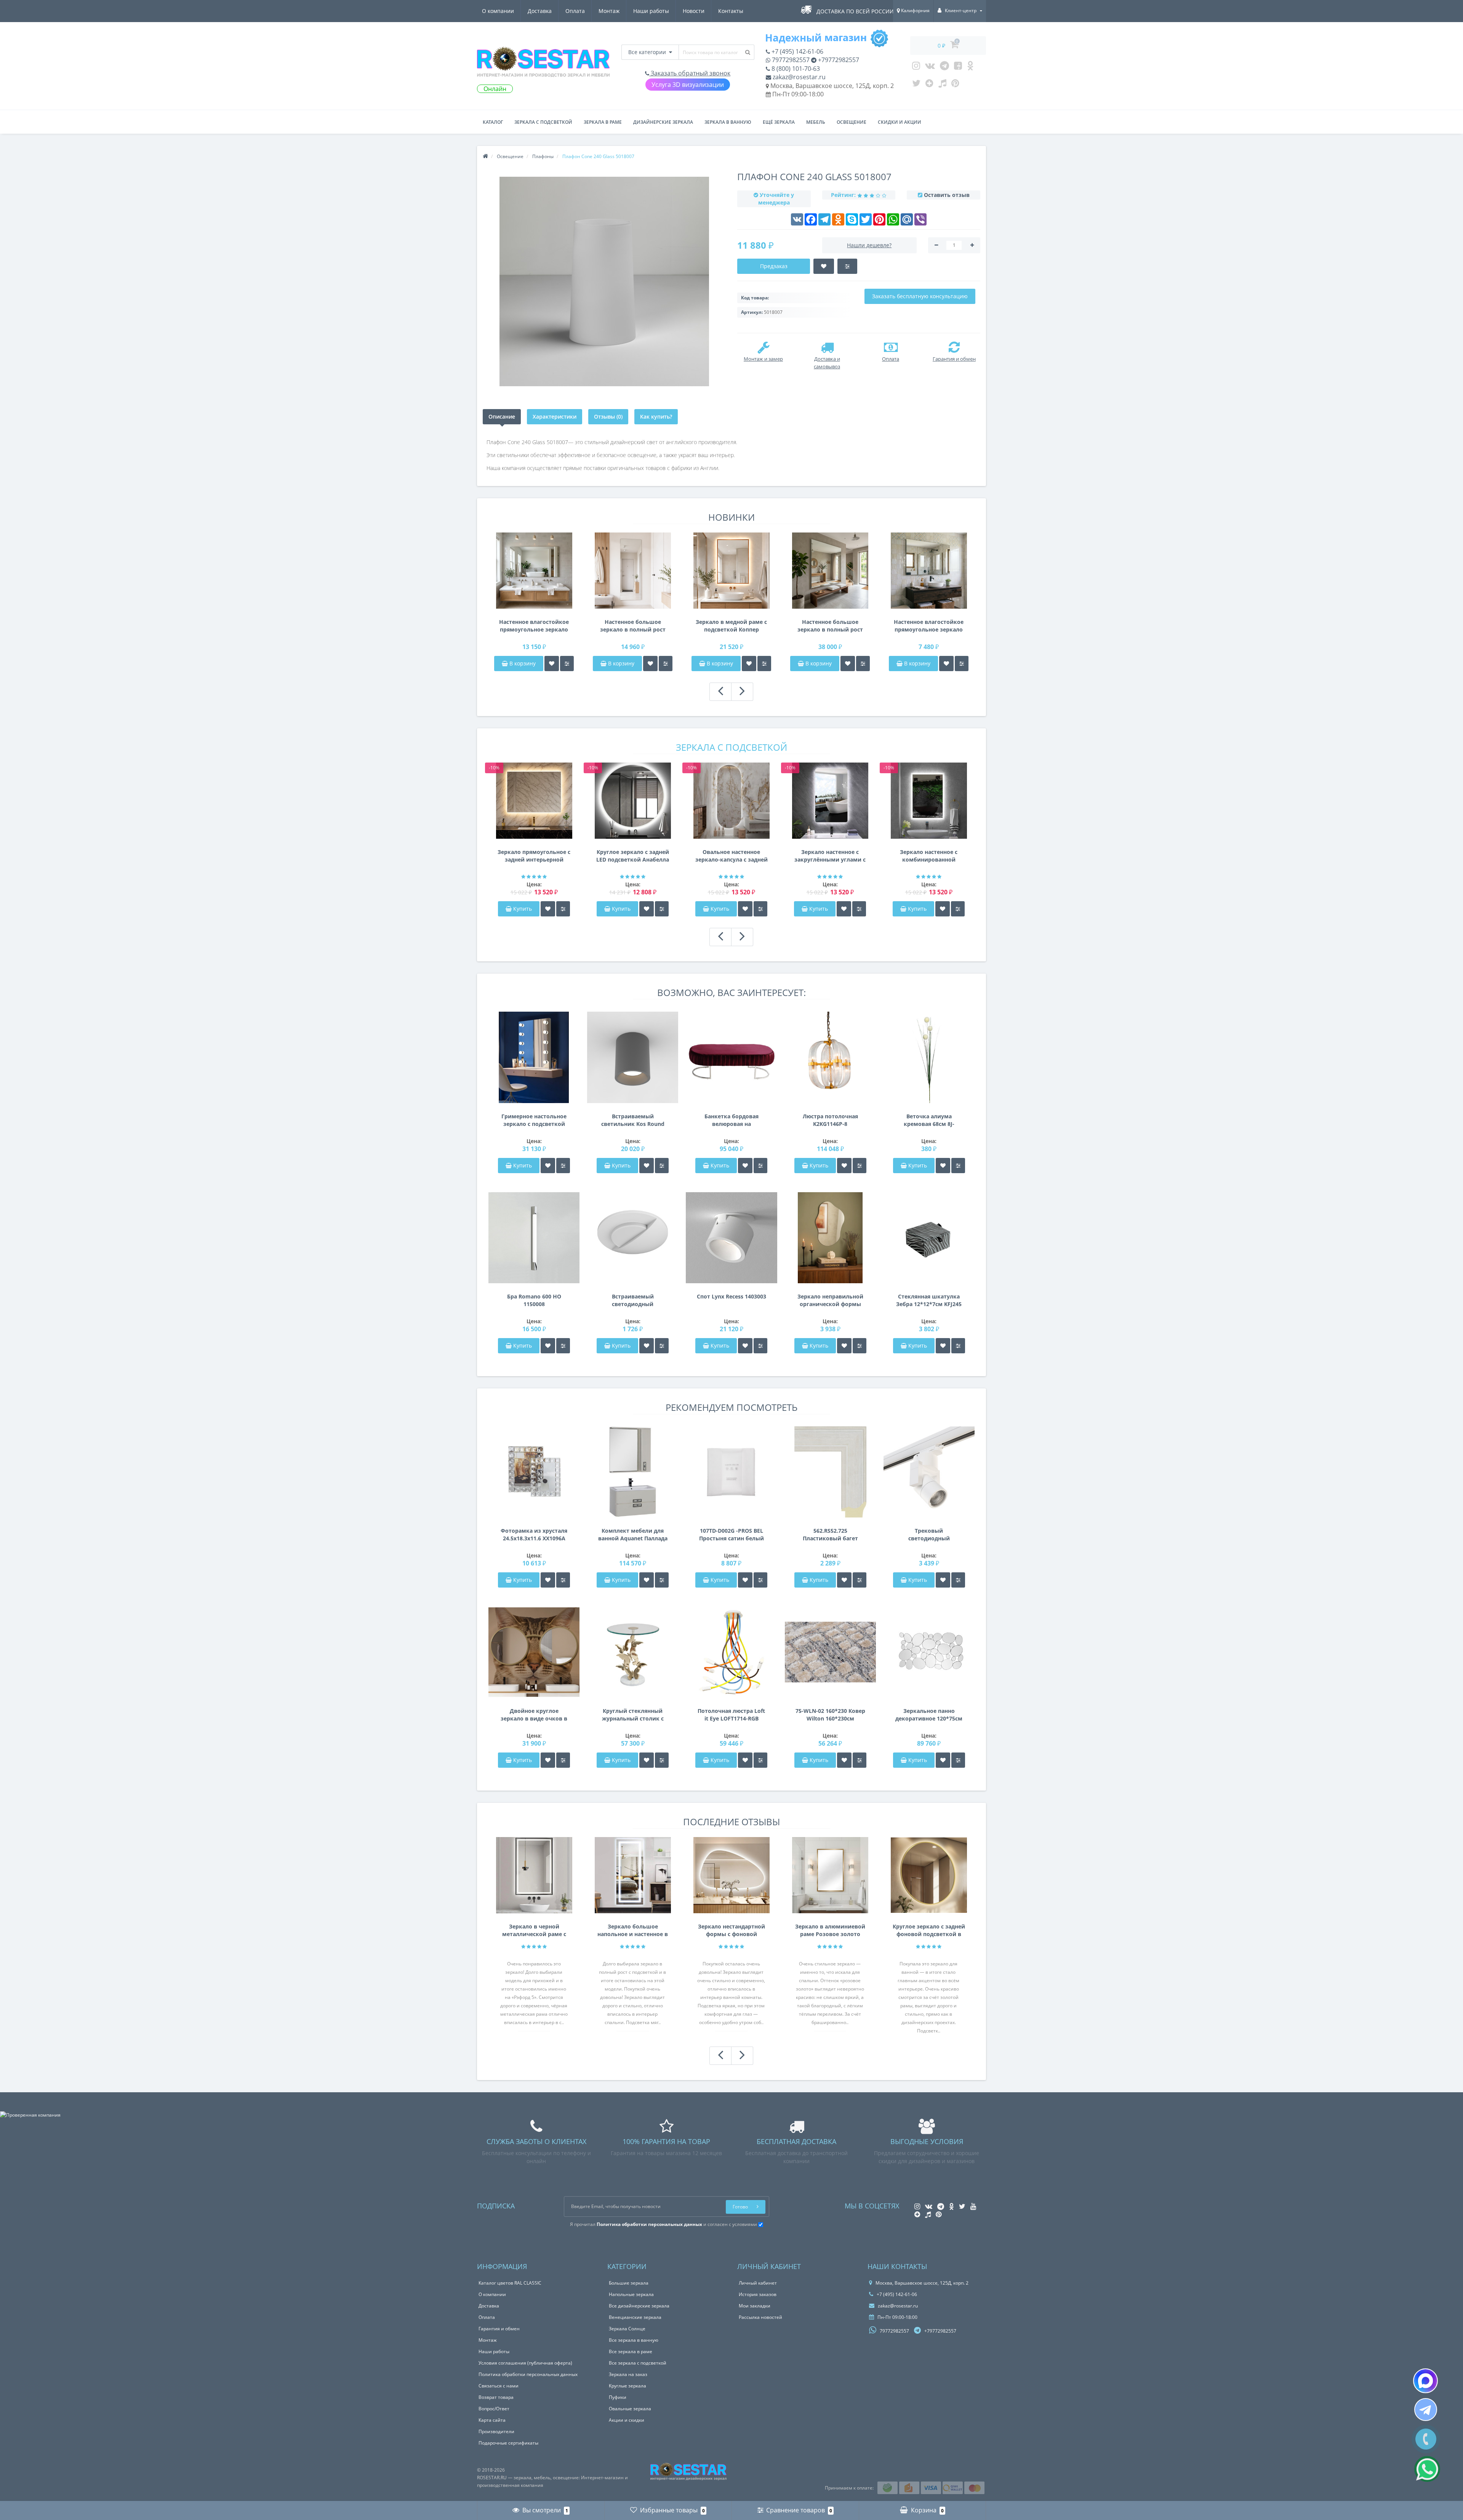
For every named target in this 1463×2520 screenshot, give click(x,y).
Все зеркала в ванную (634, 2340)
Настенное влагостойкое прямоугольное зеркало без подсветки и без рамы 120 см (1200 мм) (929, 626)
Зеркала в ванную (728, 122)
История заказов (758, 2294)
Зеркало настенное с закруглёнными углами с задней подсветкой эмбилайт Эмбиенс (830, 856)
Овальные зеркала (630, 2409)
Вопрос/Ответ (494, 2409)
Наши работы (651, 11)
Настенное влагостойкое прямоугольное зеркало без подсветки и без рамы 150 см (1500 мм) (534, 626)
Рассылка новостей (760, 2317)
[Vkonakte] (930, 67)
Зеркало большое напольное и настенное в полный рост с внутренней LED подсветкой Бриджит (633, 1930)
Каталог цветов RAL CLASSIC (510, 2283)
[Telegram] (944, 67)
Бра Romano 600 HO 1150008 (534, 1300)
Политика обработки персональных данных (528, 2374)
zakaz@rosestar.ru (798, 77)
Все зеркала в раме (631, 2351)
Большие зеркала (629, 2283)
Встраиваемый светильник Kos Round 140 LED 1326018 (633, 1120)
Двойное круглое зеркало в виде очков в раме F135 (534, 1715)
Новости (694, 11)
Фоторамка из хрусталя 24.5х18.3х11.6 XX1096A (534, 1534)
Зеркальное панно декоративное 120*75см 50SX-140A (929, 1715)
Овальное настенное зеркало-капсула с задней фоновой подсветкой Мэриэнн (731, 856)
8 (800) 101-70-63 (795, 69)
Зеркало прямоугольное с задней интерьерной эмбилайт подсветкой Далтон (534, 856)
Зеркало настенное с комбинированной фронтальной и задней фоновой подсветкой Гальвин (929, 856)
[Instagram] (916, 67)
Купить (523, 909)
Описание (502, 417)
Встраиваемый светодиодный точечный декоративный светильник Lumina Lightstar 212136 (633, 1300)
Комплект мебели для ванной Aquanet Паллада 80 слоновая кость (633, 1535)
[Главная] (485, 156)
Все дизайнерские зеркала (639, 2306)
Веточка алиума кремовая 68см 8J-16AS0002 (929, 1120)
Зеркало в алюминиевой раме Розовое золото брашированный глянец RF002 (830, 1930)
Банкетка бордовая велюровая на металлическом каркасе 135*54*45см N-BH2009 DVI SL (731, 1120)
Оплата (575, 11)
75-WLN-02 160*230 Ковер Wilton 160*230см (830, 1715)
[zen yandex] (929, 85)
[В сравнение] (567, 664)
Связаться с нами (499, 2386)
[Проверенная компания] (30, 2115)
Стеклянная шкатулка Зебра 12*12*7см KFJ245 (929, 1300)
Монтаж (609, 11)
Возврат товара (496, 2397)
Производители (496, 2431)
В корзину (522, 663)
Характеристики (555, 417)
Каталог (493, 122)
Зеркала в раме (603, 122)
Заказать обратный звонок (690, 73)
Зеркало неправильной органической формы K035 (830, 1300)
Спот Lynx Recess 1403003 (731, 1296)
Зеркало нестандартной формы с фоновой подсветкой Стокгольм (731, 1930)
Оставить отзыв (947, 195)
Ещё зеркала (779, 122)
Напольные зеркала (631, 2294)
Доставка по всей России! (856, 11)
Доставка (540, 11)
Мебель (816, 122)
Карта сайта (492, 2420)
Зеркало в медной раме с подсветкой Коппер (731, 626)
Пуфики (618, 2397)
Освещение (852, 122)
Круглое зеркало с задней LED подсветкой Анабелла (633, 856)
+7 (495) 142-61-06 (797, 51)
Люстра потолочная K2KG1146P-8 (830, 1120)
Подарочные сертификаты (508, 2443)
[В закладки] (552, 664)
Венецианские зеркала (635, 2317)
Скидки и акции (900, 122)
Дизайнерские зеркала (663, 122)
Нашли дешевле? (869, 245)
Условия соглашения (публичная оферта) (525, 2363)
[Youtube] (958, 67)
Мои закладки (755, 2306)
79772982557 (790, 60)
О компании (498, 11)
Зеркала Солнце (627, 2329)
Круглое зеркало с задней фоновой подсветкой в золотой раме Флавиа (929, 1930)
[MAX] (1425, 2381)
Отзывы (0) (608, 417)
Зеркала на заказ (628, 2374)
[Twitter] (916, 85)
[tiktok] (942, 85)
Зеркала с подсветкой (543, 122)
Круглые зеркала (627, 2386)
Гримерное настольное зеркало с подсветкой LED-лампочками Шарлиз (534, 1120)
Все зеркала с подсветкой (638, 2363)
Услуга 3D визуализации (688, 85)
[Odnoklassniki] (970, 67)
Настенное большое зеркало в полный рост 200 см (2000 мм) (830, 626)
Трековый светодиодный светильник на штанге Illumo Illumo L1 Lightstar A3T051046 (929, 1535)
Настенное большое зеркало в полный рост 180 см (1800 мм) (633, 626)
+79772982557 (838, 60)
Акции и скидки (627, 2420)
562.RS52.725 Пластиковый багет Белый (830, 1535)
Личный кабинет (758, 2283)
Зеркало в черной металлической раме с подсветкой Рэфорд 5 (534, 1930)
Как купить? (656, 417)
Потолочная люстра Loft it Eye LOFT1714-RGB (731, 1715)
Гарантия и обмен (499, 2329)
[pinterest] (955, 85)
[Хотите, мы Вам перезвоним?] (1426, 2439)
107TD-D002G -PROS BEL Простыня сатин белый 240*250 (731, 1535)
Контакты (731, 11)
